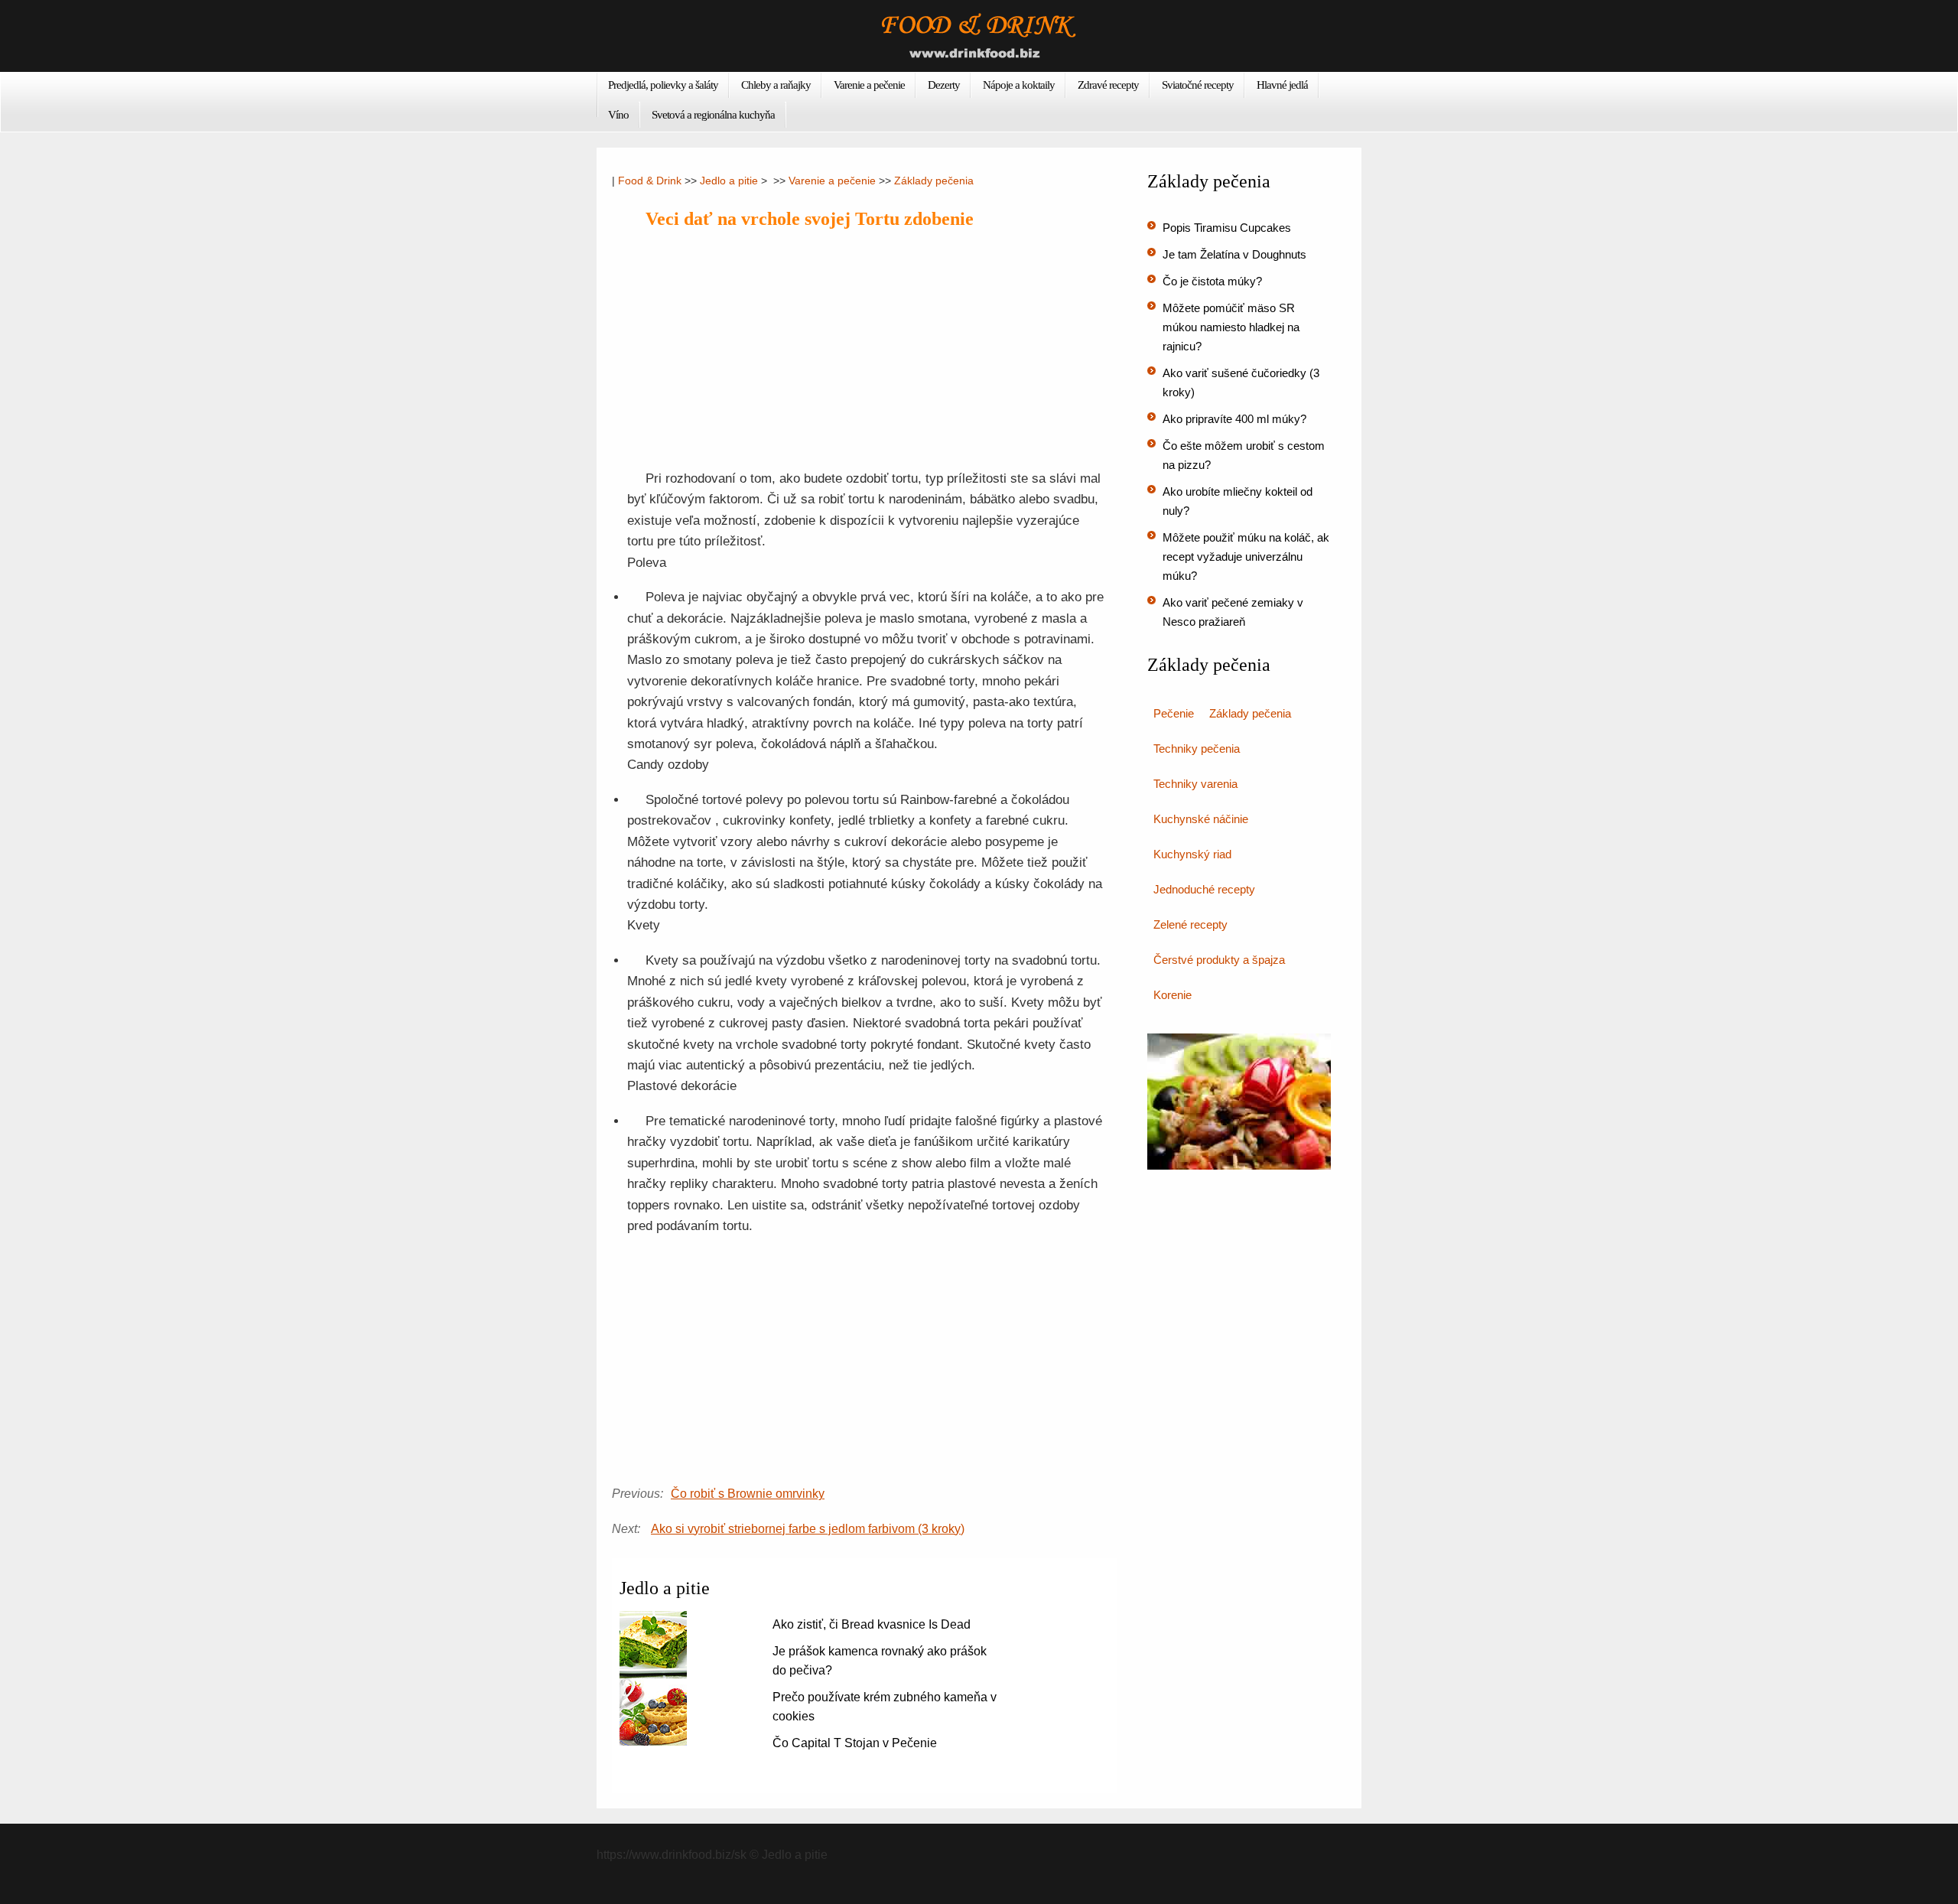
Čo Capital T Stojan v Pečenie (855, 1743)
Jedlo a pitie (729, 181)
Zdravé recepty (1108, 85)
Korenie (1173, 995)
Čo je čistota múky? (1212, 281)
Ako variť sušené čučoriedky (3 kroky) (1241, 382)
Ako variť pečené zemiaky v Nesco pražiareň (1233, 612)
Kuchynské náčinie (1201, 819)
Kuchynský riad (1192, 854)
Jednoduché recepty (1204, 889)
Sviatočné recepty (1198, 85)
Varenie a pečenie (869, 85)
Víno (618, 115)
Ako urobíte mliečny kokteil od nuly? (1238, 501)
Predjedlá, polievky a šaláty (663, 85)
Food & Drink (650, 181)
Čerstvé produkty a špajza (1219, 960)
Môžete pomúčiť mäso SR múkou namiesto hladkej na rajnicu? (1231, 327)
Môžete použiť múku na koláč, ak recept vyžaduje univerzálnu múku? (1246, 557)
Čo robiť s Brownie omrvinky (748, 1494)
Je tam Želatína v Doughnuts (1234, 254)
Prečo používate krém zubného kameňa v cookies (885, 1707)
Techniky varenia (1195, 784)
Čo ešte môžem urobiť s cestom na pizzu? (1244, 455)
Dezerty (944, 85)
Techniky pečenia (1197, 749)
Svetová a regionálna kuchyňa (713, 115)
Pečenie (1174, 713)
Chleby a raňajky (776, 85)
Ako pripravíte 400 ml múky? (1234, 419)
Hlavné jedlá (1282, 85)
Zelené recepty (1190, 924)
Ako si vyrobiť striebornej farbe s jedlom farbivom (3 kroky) (808, 1529)
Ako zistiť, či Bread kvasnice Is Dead (872, 1624)
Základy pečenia (934, 181)
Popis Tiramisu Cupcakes (1227, 228)
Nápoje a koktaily (1019, 85)
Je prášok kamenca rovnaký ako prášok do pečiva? (880, 1661)
